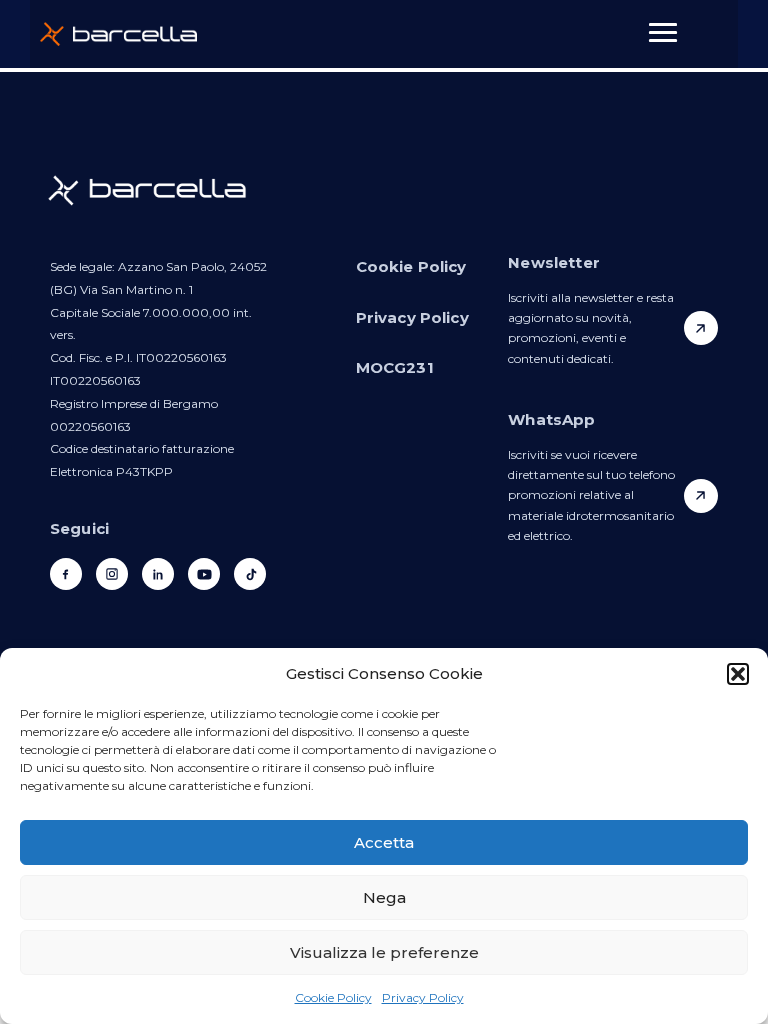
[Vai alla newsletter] (701, 328)
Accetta (384, 842)
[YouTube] (204, 574)
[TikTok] (250, 574)
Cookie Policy (333, 997)
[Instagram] (112, 574)
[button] (738, 674)
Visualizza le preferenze (384, 952)
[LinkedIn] (158, 574)
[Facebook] (66, 574)
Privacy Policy (423, 997)
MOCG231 (395, 367)
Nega (384, 897)
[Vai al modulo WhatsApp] (701, 496)
